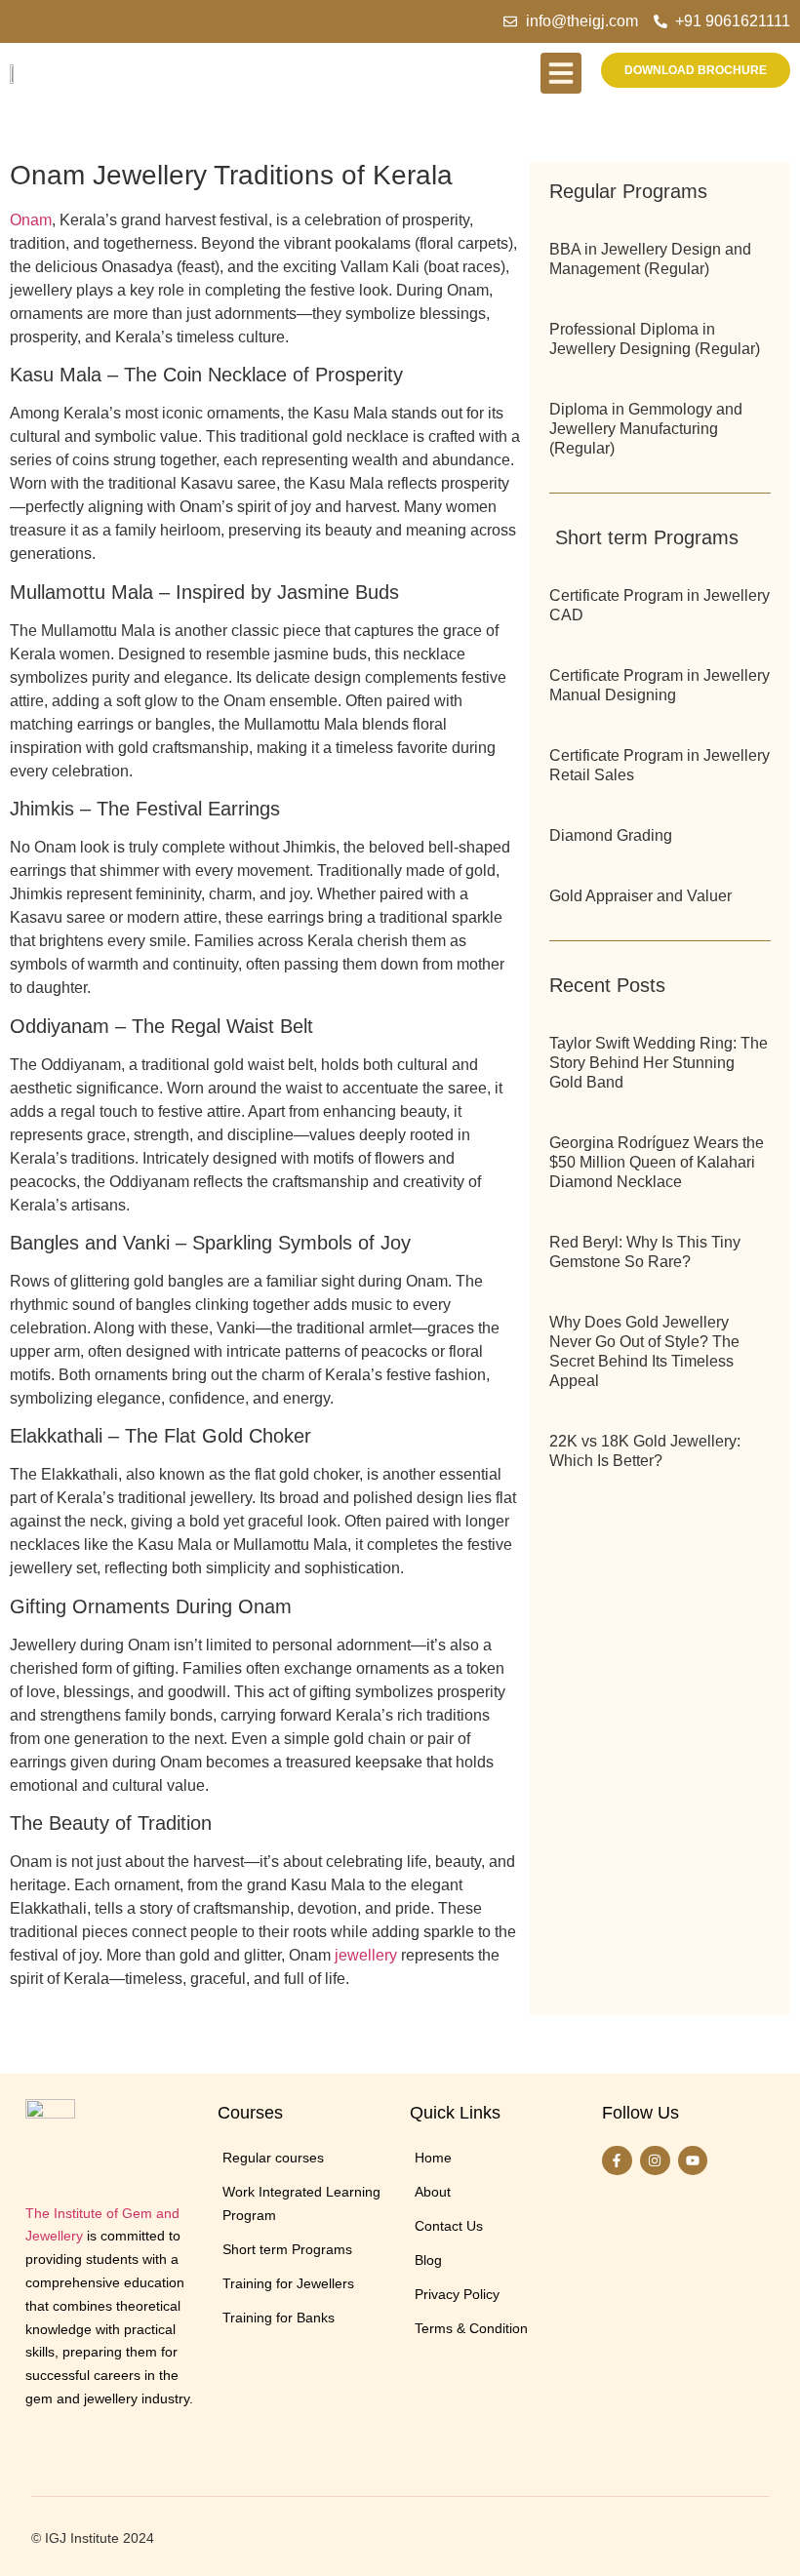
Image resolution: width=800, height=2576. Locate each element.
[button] (561, 73)
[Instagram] (655, 2161)
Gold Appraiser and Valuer (640, 896)
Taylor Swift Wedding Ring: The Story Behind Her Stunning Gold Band (659, 1063)
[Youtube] (693, 2161)
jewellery (366, 1955)
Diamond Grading (611, 835)
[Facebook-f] (617, 2161)
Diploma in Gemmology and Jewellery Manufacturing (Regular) (646, 429)
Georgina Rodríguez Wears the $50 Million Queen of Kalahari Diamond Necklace (657, 1162)
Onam (31, 220)
